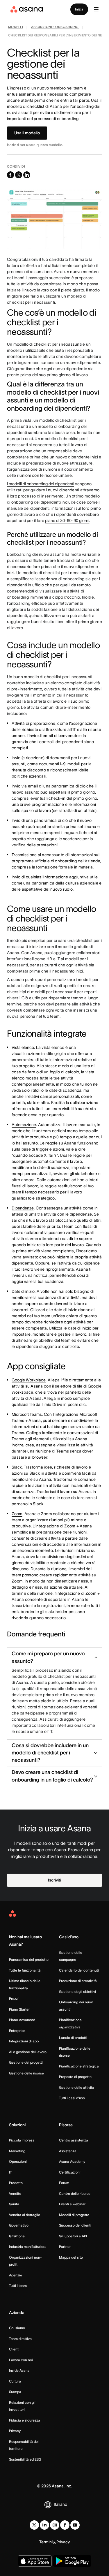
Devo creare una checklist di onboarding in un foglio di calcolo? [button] (52, 1776)
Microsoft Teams (27, 1414)
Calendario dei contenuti (79, 1970)
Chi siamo (17, 2328)
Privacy (15, 2431)
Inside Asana (19, 2370)
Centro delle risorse (75, 2193)
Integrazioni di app (24, 2041)
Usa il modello (27, 133)
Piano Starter (19, 2009)
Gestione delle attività (77, 2087)
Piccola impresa (22, 2140)
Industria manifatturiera (28, 2247)
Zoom (17, 1514)
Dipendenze (23, 1208)
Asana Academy (72, 2161)
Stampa (15, 2392)
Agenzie (16, 2275)
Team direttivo (20, 2339)
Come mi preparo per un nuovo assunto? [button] (48, 1657)
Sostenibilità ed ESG (25, 2459)
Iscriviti (54, 1880)
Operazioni (18, 2161)
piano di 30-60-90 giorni (67, 521)
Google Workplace (29, 1380)
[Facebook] (65, 2525)
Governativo (19, 2225)
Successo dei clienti (75, 2225)
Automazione (24, 1125)
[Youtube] (75, 2525)
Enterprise (17, 2031)
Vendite (15, 2193)
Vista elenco (23, 1047)
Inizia (79, 9)
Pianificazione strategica (79, 2066)
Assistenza (68, 2151)
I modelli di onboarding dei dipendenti (41, 484)
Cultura (15, 2381)
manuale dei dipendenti (28, 508)
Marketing (17, 2151)
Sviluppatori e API (73, 2236)
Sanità (14, 2204)
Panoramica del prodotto (29, 1959)
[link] (16, 28)
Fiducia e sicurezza (25, 2420)
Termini (46, 2542)
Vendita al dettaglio (25, 2215)
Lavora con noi (21, 2360)
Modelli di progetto (74, 2215)
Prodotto (16, 2183)
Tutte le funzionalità (25, 1970)
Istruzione (17, 2236)
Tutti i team (18, 2286)
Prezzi (14, 1999)
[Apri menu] (96, 9)
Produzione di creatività (78, 1981)
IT (10, 2172)
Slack (17, 1467)
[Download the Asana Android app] (72, 2561)
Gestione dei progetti (26, 2062)
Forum (64, 2183)
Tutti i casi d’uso (72, 2098)
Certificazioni (70, 2172)
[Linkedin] (44, 2525)
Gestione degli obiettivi (77, 1992)
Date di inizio (23, 1291)
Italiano (60, 2504)
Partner (65, 2247)
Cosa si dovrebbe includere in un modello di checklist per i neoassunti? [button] (50, 1753)
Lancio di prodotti (73, 2038)
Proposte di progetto (75, 2077)
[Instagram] (55, 2525)
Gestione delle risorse (26, 2073)
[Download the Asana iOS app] (35, 2561)
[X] (34, 2525)
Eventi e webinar (72, 2204)
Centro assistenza (74, 2140)
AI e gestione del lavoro (28, 2052)
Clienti (14, 2349)
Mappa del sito (71, 2257)
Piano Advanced (22, 2020)
